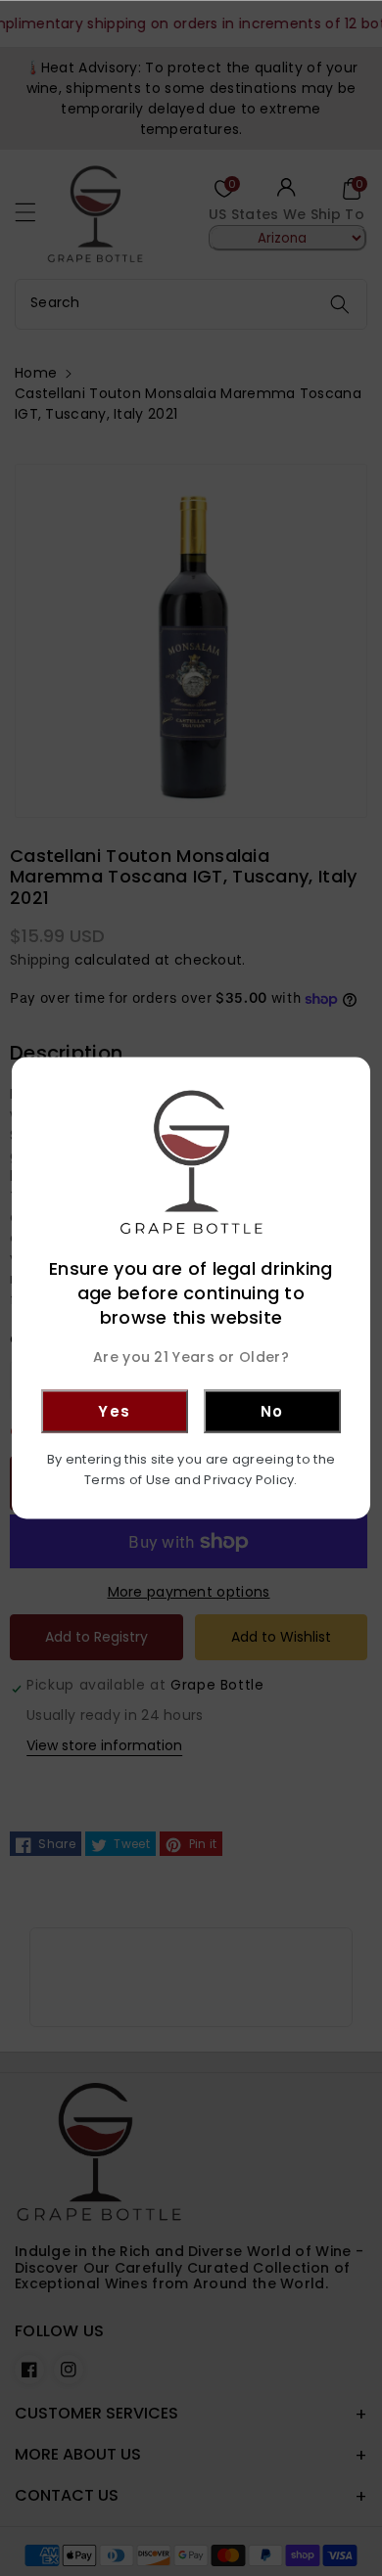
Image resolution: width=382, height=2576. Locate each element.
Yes (115, 1410)
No (272, 1410)
